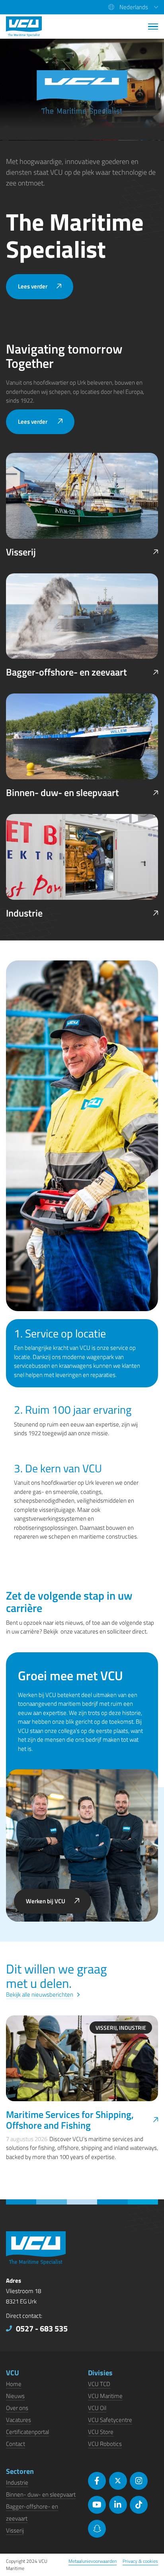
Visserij (21, 552)
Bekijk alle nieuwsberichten (40, 1994)
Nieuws (15, 2396)
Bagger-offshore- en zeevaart (66, 672)
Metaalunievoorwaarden (93, 2561)
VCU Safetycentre (110, 2420)
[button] (133, 7)
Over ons (17, 2408)
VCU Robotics (105, 2444)
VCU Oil (97, 2408)
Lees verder (33, 286)
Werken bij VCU (46, 1901)
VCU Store (101, 2432)
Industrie (24, 913)
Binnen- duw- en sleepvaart (62, 793)
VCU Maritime (105, 2396)
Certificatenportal (27, 2432)
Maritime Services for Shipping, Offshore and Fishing (70, 2120)
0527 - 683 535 (42, 2328)
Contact (16, 2444)
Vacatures (19, 2420)
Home (14, 2384)
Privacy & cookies (140, 2561)
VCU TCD (99, 2384)
